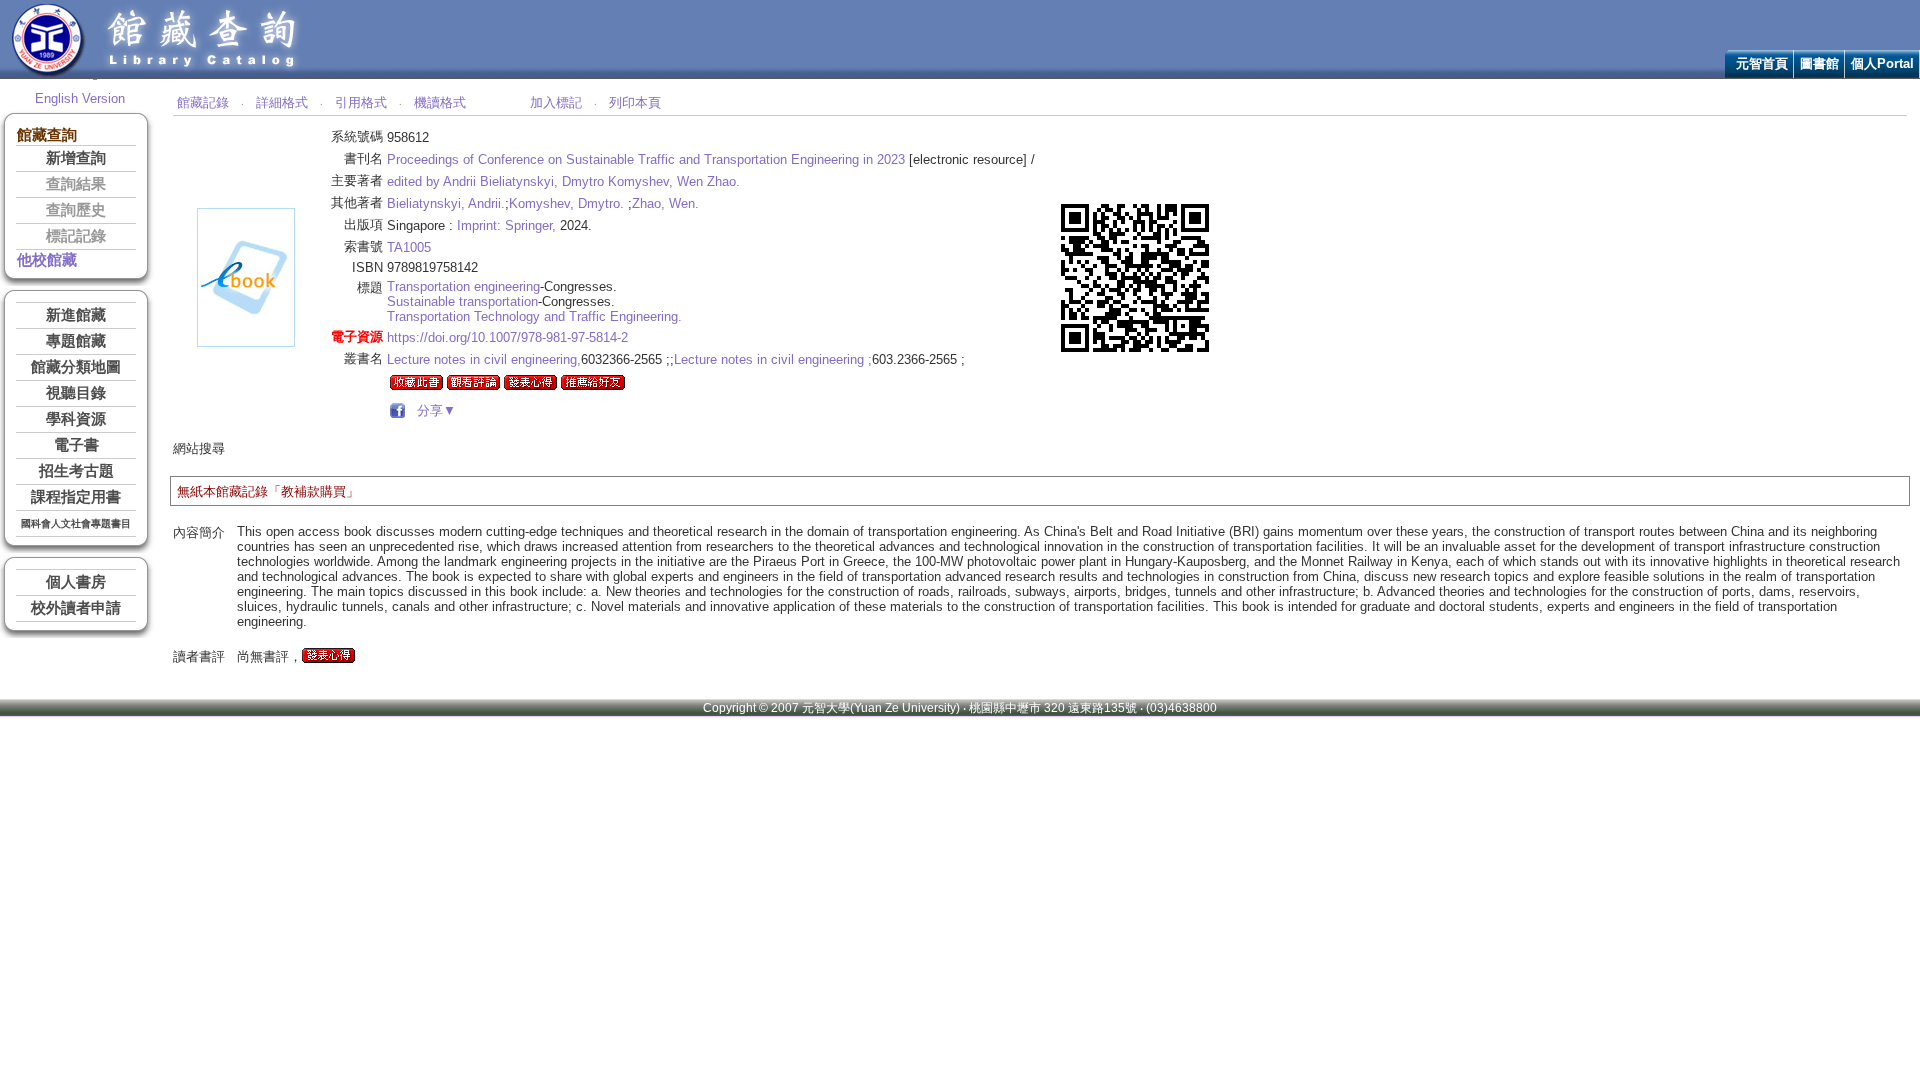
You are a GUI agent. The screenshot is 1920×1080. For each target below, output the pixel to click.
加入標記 (556, 102)
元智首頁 (1762, 63)
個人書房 (76, 582)
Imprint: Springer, (506, 225)
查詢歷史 (76, 210)
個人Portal (1882, 63)
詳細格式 (282, 102)
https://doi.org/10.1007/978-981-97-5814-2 (507, 337)
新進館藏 (76, 315)
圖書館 (1819, 63)
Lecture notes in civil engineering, (484, 359)
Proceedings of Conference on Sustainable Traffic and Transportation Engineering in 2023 (646, 159)
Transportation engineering (463, 286)
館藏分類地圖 (76, 367)
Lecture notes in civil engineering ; (773, 359)
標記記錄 (76, 236)
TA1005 (409, 247)
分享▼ (432, 410)
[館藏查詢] (203, 73)
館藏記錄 (203, 102)
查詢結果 (76, 184)
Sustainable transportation (462, 301)
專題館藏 (76, 341)
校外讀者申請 (76, 608)
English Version (80, 98)
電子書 (76, 445)
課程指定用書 (76, 497)
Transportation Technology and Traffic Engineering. (534, 316)
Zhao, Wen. (665, 203)
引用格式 (361, 102)
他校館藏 (47, 260)
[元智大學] (48, 73)
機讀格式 (440, 102)
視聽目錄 (76, 393)
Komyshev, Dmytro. (566, 203)
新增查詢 (76, 158)
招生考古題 (76, 471)
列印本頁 (635, 102)
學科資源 (76, 419)
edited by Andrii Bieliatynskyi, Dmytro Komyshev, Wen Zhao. (563, 181)
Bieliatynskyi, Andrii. (446, 203)
